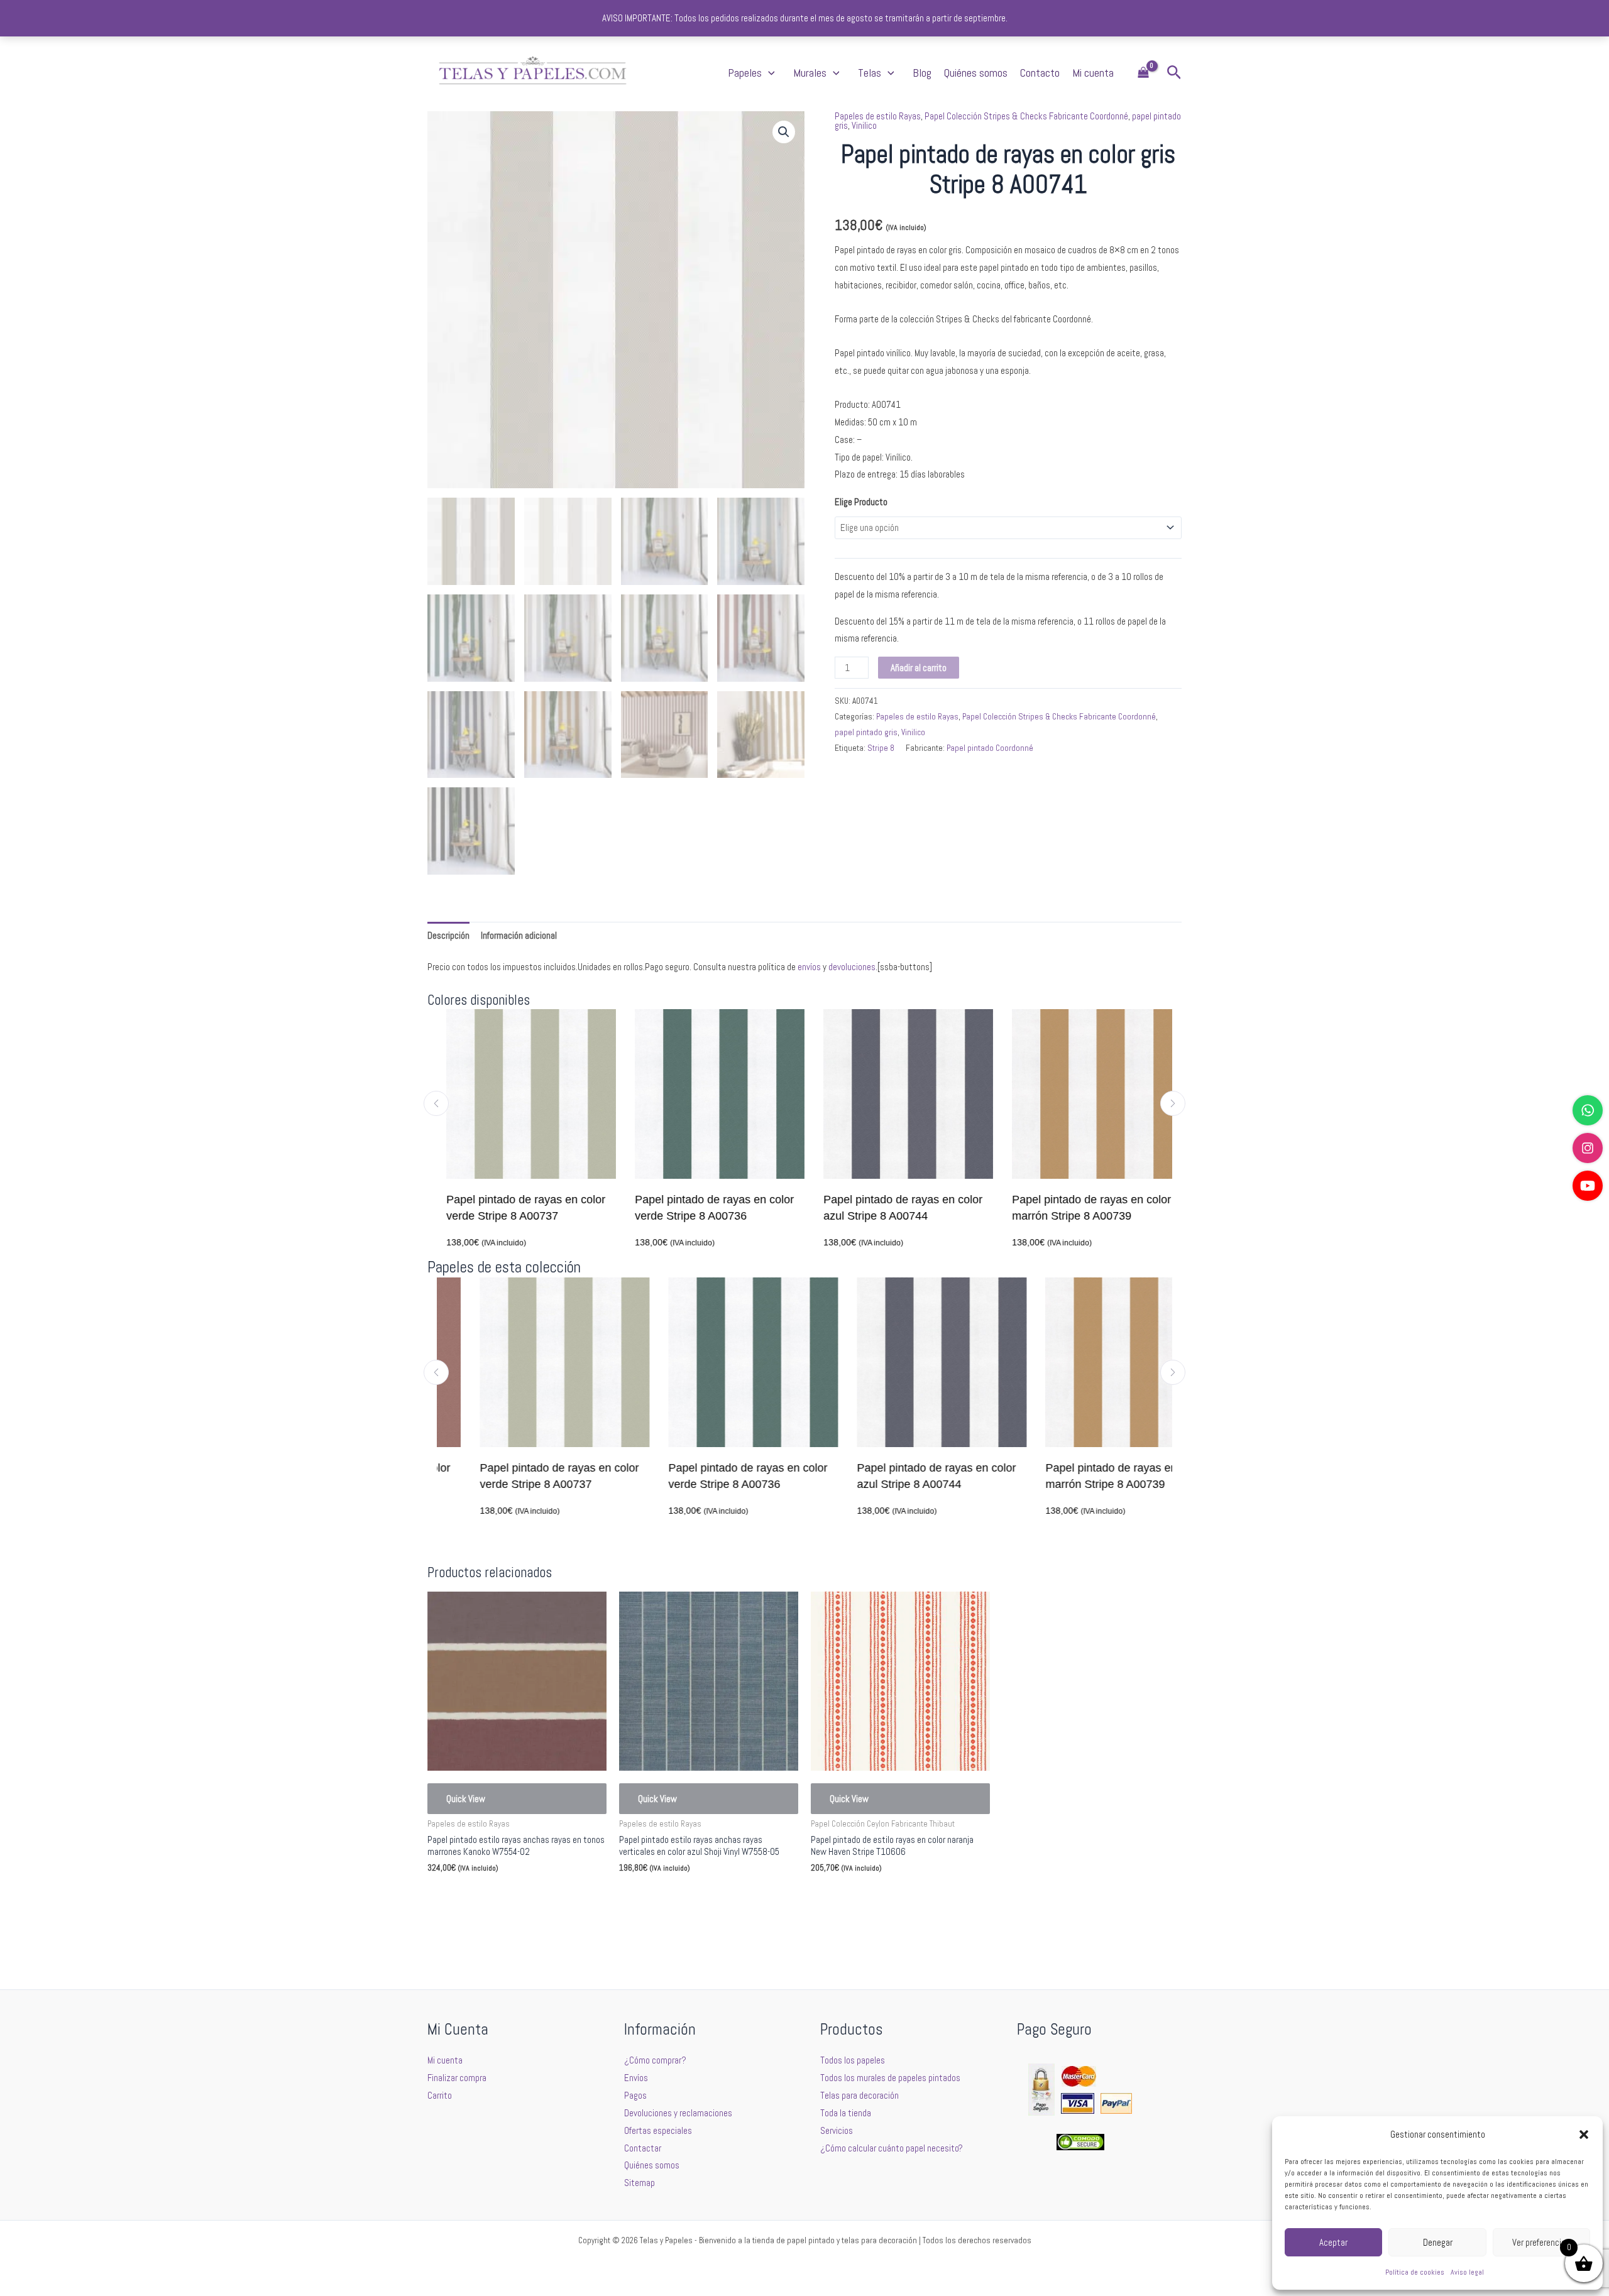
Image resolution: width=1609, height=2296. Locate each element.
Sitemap (640, 2183)
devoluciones (852, 967)
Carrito (440, 2095)
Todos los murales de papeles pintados (890, 2078)
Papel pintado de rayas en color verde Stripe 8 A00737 (516, 1208)
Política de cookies (1415, 2272)
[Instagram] (1588, 1148)
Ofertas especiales (658, 2130)
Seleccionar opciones (485, 1898)
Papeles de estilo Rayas (878, 116)
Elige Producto (861, 502)
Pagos (635, 2095)
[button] (1584, 2135)
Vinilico (864, 125)
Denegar (1438, 2242)
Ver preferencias (1541, 2242)
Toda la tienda (846, 2113)
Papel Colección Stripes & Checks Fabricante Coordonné (1026, 116)
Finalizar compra (457, 2078)
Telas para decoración (859, 2095)
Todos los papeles (853, 2060)
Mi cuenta (1093, 73)
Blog (922, 73)
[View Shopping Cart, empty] (1143, 73)
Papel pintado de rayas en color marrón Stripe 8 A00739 (1082, 1208)
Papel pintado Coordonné (990, 748)
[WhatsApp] (1588, 1110)
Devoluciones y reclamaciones (678, 2113)
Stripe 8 (881, 748)
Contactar (643, 2148)
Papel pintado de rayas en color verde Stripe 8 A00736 (705, 1208)
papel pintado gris (866, 732)
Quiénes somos (976, 73)
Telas (870, 73)
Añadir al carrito (919, 668)
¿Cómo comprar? (655, 2060)
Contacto (1040, 73)
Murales (810, 73)
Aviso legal (1467, 2272)
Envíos (636, 2078)
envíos (809, 967)
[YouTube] (1588, 1186)
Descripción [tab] (448, 935)
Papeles (745, 73)
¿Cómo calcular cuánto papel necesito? (892, 2148)
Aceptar (1333, 2242)
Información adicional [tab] (519, 935)
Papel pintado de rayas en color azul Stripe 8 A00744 (893, 1208)
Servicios (837, 2130)
